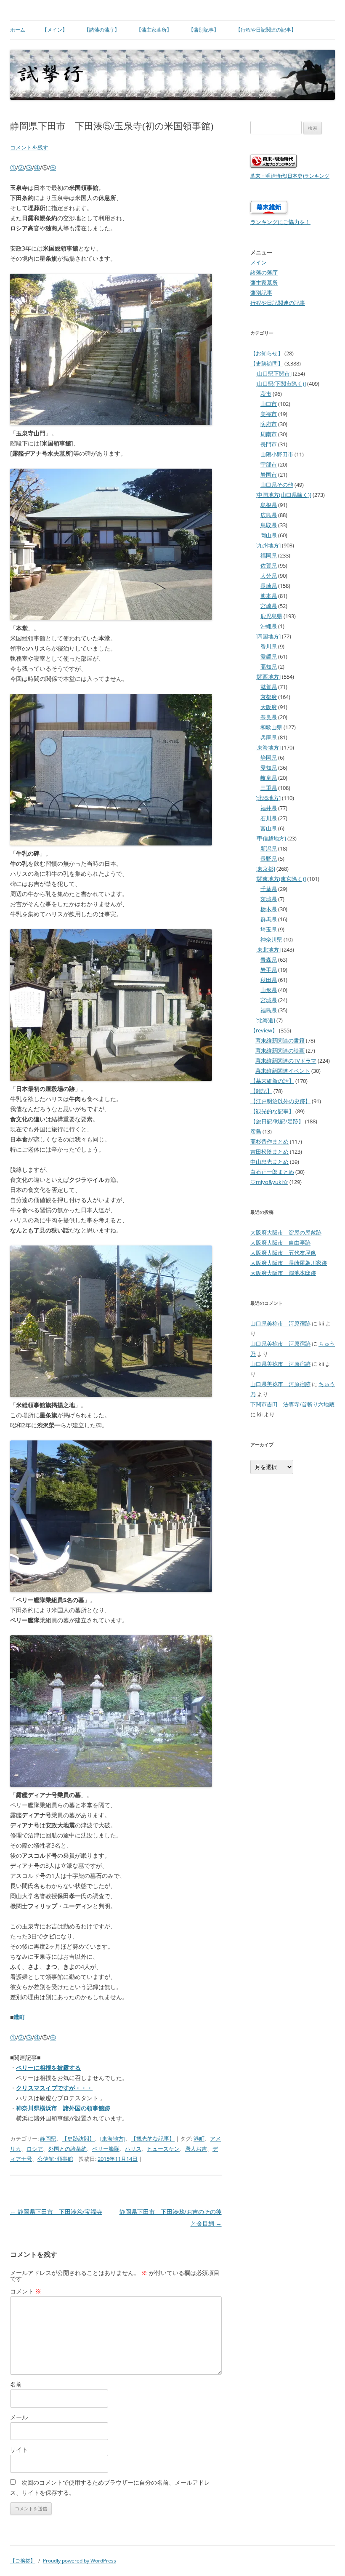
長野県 (269, 859)
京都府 (269, 697)
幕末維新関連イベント (283, 1071)
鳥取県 (269, 525)
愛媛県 (269, 656)
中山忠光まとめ (269, 1162)
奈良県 (269, 717)
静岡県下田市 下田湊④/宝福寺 (56, 2212)
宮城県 (269, 1000)
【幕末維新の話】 (272, 1081)
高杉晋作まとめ (269, 1141)
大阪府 (269, 707)
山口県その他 (277, 485)
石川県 (269, 818)
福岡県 (269, 555)
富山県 (269, 828)
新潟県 (269, 848)
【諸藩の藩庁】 (102, 30)
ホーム (18, 30)
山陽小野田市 (277, 454)
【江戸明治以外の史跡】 (280, 1101)
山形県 (269, 990)
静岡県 (48, 2139)
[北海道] (265, 1020)
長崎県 (269, 586)
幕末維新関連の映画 (280, 1051)
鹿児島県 (271, 616)
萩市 (266, 394)
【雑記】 (261, 1091)
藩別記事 (261, 293)
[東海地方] (113, 2139)
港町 (19, 2017)
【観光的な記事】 (153, 2139)
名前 (16, 2384)
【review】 (264, 1030)
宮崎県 (269, 606)
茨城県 (269, 899)
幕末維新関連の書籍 (280, 1040)
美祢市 (269, 414)
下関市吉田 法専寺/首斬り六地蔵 (292, 1404)
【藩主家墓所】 (154, 30)
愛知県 (269, 768)
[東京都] (265, 869)
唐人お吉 (196, 2149)
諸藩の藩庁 (264, 272)
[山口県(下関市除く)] (281, 384)
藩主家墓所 (264, 283)
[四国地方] (268, 636)
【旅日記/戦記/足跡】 (277, 1121)
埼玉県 (269, 929)
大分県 (269, 576)
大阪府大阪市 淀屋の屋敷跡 (286, 1232)
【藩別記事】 (204, 30)
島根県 (269, 505)
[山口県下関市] (273, 373)
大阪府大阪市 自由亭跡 (280, 1243)
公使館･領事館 (55, 2159)
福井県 (269, 808)
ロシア (35, 2149)
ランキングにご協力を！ (280, 222)
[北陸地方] (268, 798)
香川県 (269, 646)
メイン (259, 262)
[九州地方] (268, 545)
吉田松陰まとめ (269, 1152)
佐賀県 (269, 565)
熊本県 (269, 596)
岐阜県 (269, 778)
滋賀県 (269, 687)
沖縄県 (269, 626)
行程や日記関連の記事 (278, 303)
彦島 (256, 1131)
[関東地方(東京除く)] (281, 879)
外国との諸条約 (68, 2149)
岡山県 (269, 535)
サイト (19, 2449)
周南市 (269, 434)
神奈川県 (271, 939)
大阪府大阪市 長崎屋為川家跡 (289, 1263)
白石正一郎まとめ (272, 1172)
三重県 (269, 788)
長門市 (269, 444)
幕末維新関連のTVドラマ (286, 1061)
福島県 (269, 1010)
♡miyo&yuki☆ (269, 1182)
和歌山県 (271, 727)
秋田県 (269, 980)
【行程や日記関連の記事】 (266, 30)
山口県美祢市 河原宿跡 (280, 1323)
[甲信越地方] (271, 838)
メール (19, 2417)
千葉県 (269, 889)
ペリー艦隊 (106, 2149)
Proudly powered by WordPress (80, 2561)
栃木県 (269, 909)
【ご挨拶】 (23, 2561)
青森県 (269, 960)
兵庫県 (269, 737)
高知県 (269, 667)
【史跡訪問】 (78, 2139)
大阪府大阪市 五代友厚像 (283, 1253)
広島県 (269, 515)
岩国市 (269, 475)
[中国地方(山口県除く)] (283, 495)
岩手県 (269, 970)
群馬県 (269, 919)
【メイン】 (55, 30)
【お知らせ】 (267, 353)
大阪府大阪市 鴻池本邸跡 (283, 1273)
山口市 (269, 404)
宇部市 (269, 464)
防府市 (269, 424)
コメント (26, 2291)
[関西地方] (268, 677)
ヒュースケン (163, 2149)
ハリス (133, 2149)
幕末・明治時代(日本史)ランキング (290, 176)
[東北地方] (268, 949)
